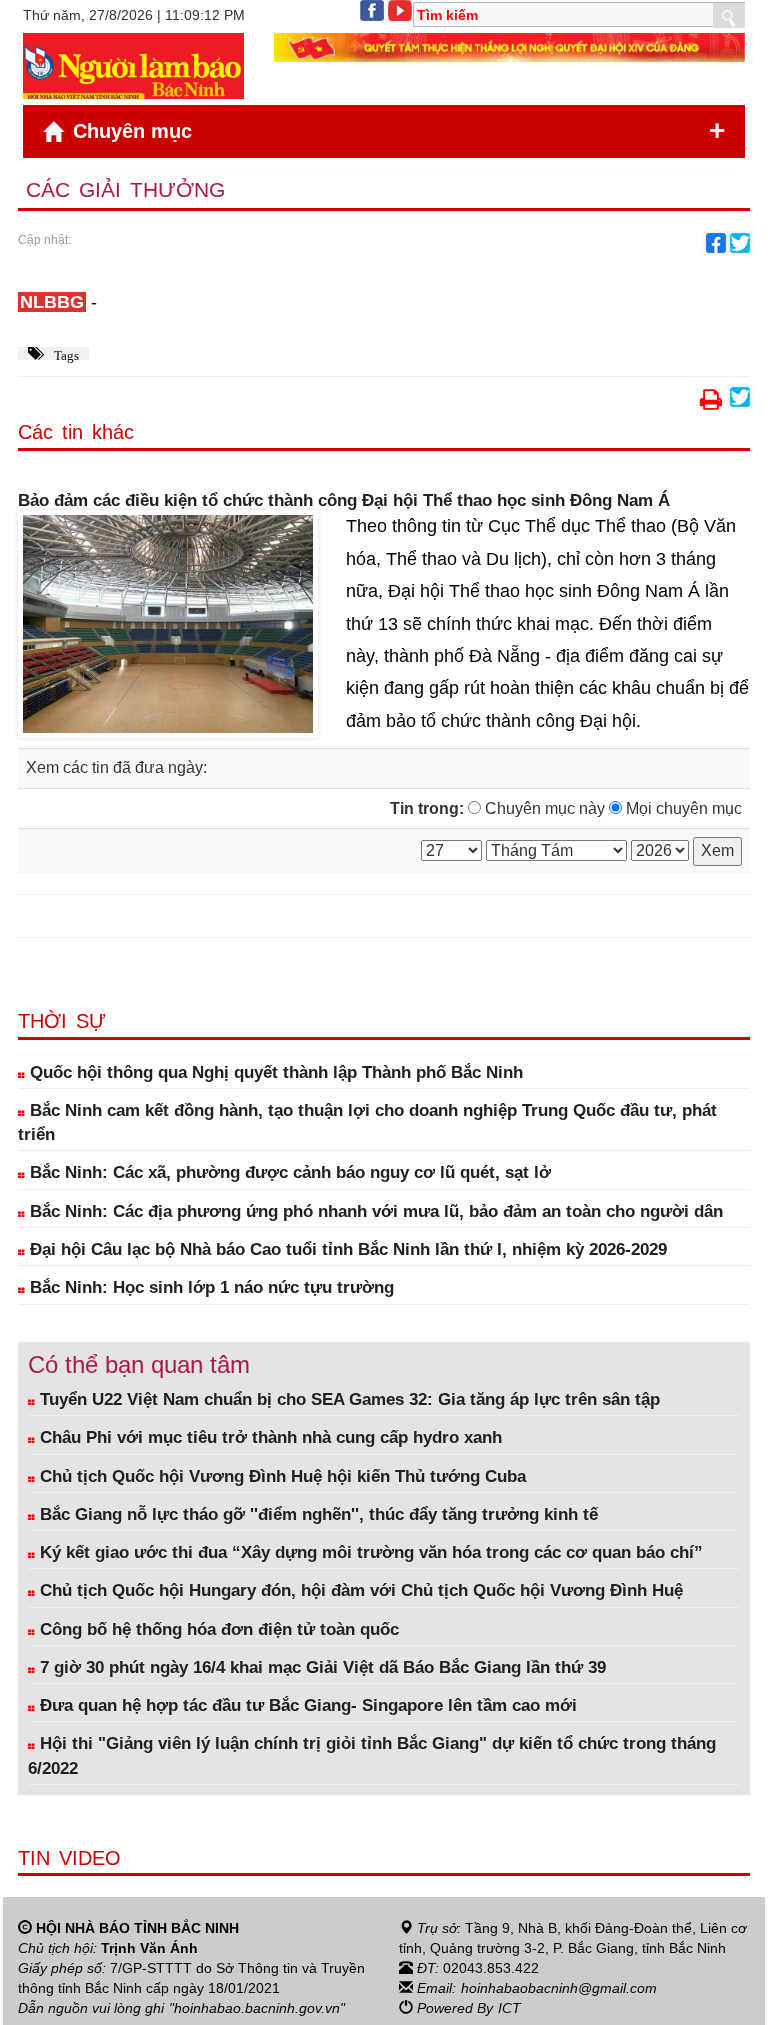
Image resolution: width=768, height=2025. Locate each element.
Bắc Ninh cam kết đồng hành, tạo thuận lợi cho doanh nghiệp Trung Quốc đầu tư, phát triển (367, 1122)
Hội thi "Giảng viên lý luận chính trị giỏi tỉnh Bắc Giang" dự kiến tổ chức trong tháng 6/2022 (372, 1755)
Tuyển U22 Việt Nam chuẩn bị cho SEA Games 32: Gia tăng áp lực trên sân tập (347, 1399)
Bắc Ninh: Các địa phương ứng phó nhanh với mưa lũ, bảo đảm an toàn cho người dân (374, 1211)
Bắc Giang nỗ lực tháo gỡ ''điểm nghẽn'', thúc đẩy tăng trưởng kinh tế (316, 1514)
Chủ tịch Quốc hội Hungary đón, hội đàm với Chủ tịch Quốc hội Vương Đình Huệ (359, 1590)
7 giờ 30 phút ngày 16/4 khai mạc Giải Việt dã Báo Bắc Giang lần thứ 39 (320, 1667)
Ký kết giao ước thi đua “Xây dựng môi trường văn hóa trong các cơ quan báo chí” (369, 1552)
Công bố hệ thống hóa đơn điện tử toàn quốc (217, 1629)
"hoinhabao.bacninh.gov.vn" (257, 2008)
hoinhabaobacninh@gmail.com (559, 1988)
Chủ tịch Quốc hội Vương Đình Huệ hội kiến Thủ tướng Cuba (280, 1476)
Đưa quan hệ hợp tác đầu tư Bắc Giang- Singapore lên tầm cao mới (306, 1705)
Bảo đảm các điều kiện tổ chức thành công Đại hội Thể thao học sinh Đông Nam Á (344, 501)
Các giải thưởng (125, 189)
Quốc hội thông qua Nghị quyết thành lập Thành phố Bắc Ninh (274, 1072)
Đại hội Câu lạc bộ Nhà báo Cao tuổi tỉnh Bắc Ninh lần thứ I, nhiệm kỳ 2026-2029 (346, 1249)
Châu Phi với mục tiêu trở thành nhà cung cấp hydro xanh (268, 1437)
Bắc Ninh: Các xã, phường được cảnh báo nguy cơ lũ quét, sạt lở (288, 1172)
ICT (509, 2008)
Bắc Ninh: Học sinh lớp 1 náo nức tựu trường (209, 1287)
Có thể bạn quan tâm (139, 1364)
